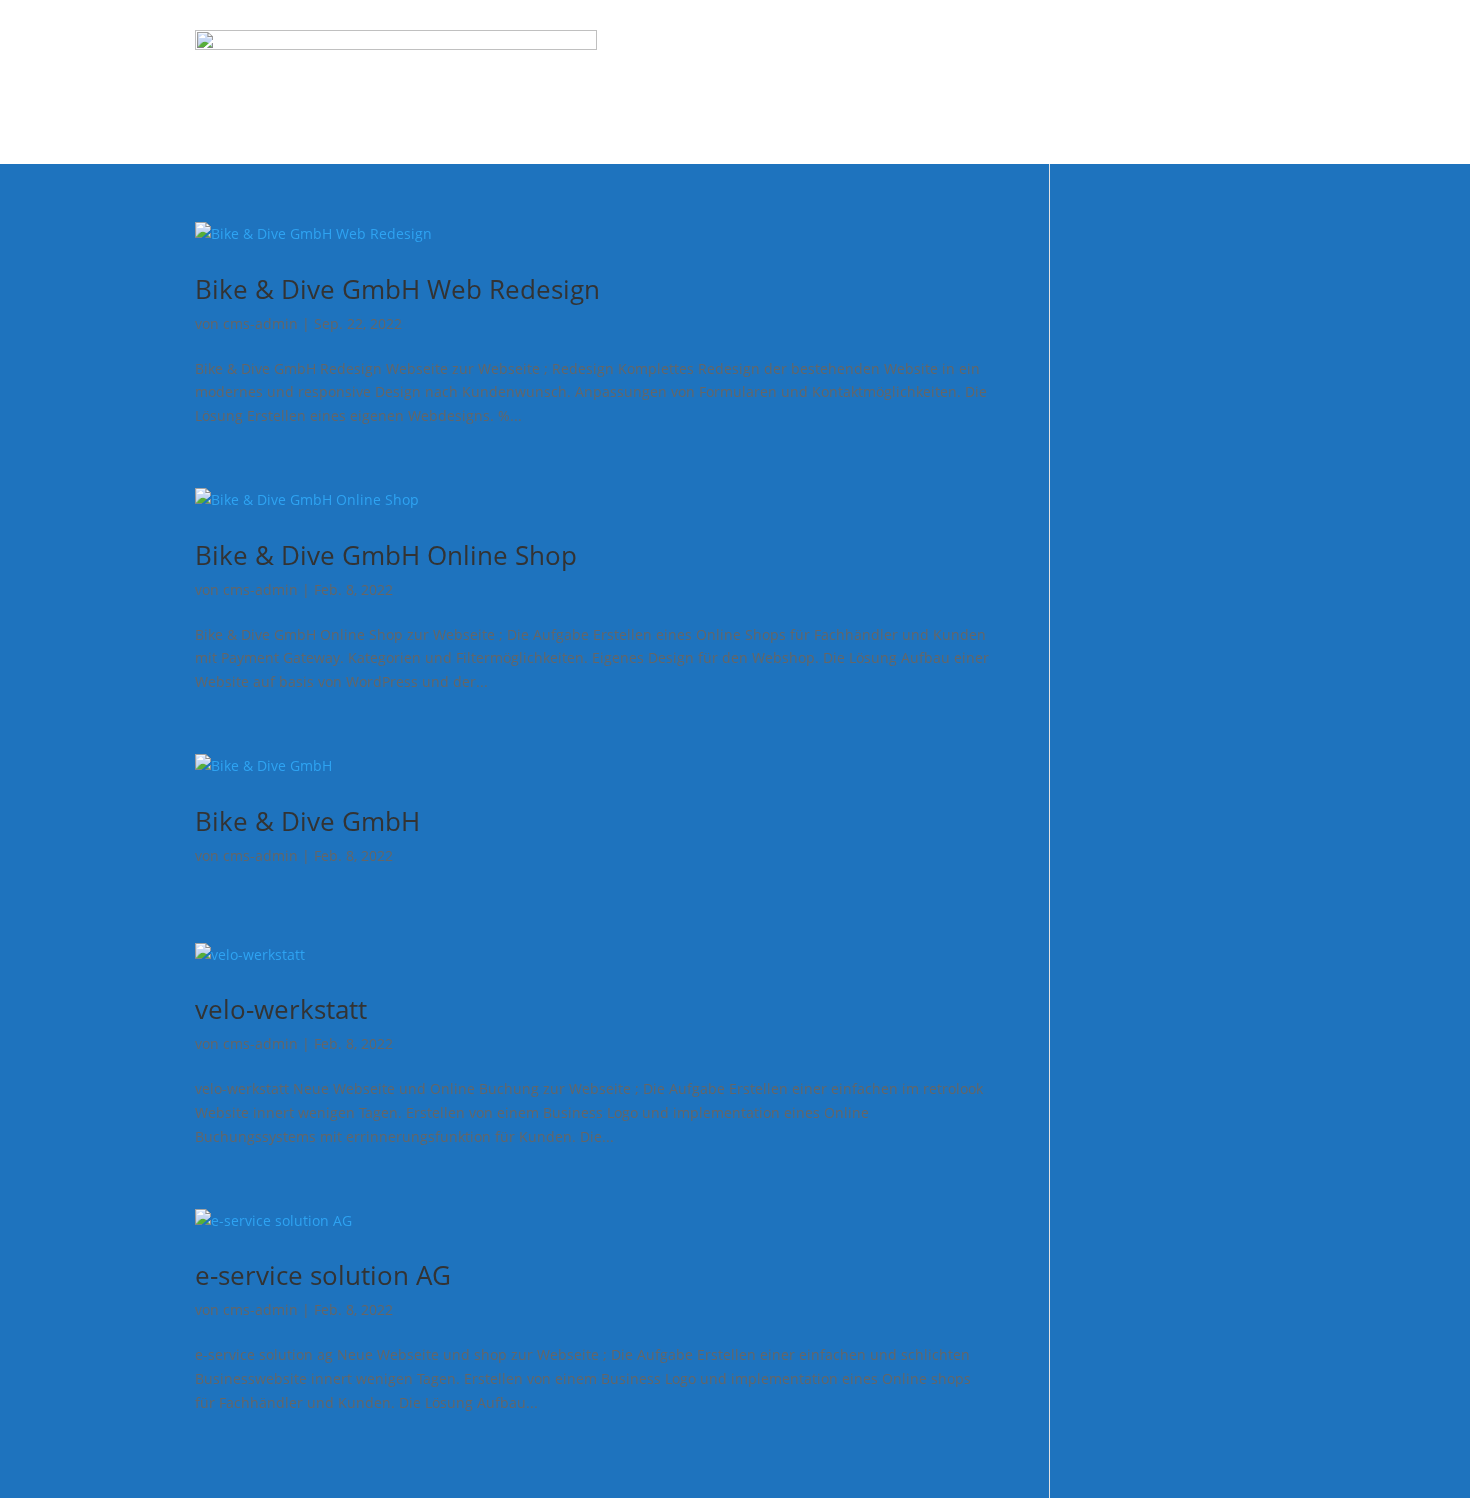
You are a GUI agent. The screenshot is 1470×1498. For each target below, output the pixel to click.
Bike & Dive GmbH (307, 821)
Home (726, 82)
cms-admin (260, 323)
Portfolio (1040, 82)
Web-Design (818, 82)
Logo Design (935, 82)
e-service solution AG (323, 1275)
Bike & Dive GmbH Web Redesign (397, 289)
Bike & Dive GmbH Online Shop (386, 555)
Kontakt (1242, 82)
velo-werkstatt (281, 1009)
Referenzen (1142, 82)
